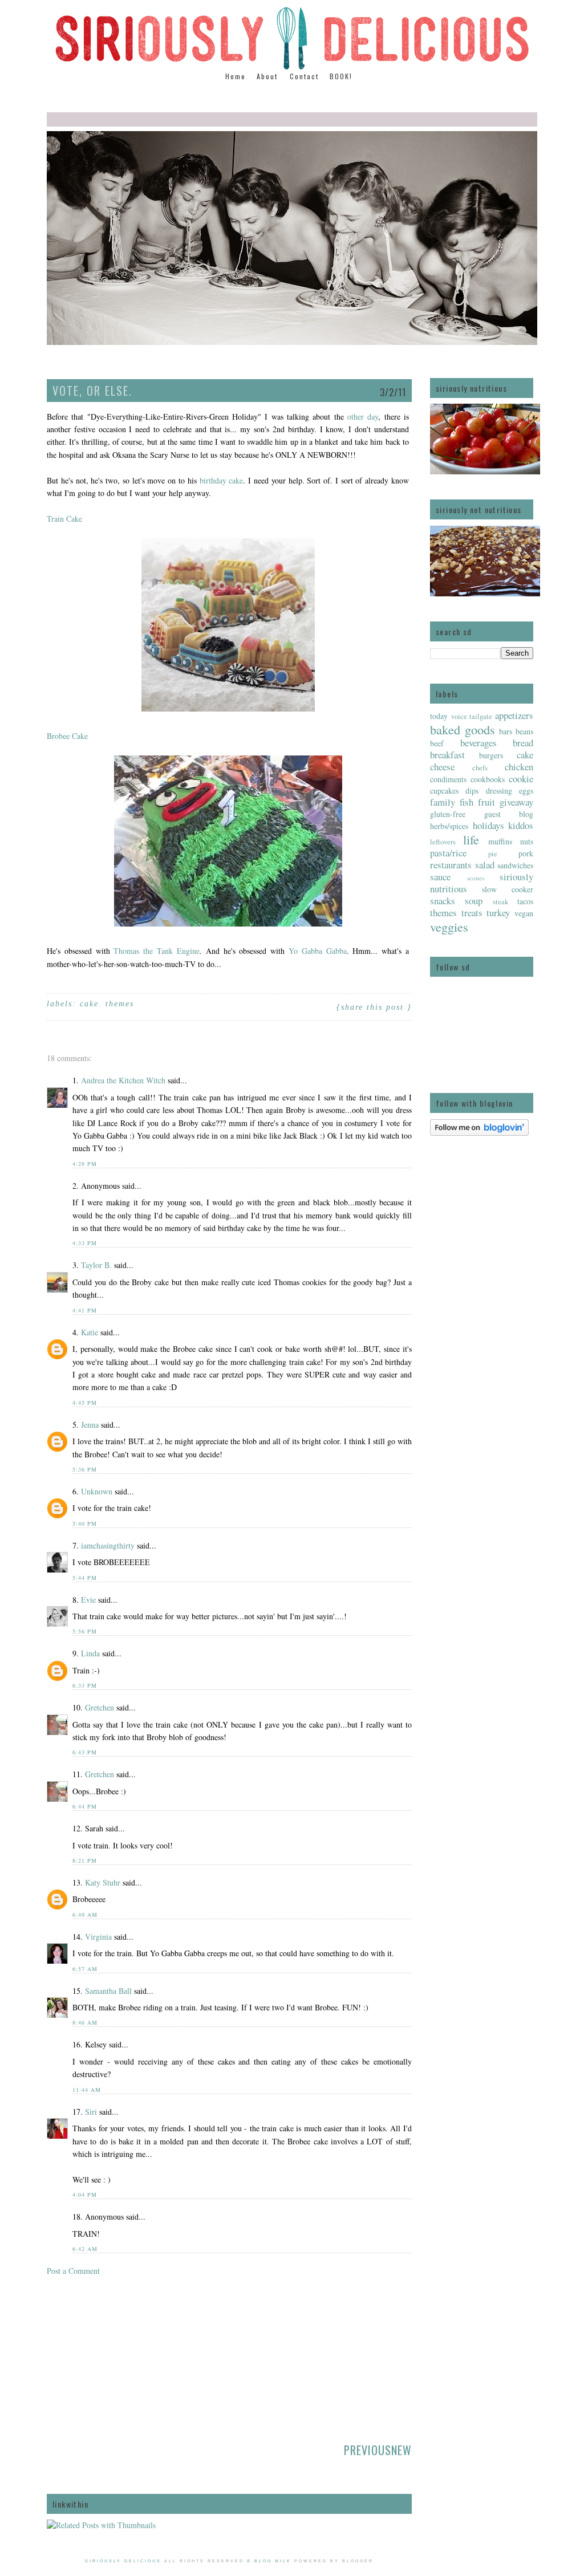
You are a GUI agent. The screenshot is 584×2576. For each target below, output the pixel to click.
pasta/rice (448, 853)
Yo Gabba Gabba (318, 951)
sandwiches (515, 865)
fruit (486, 802)
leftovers (443, 842)
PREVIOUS (368, 2450)
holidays (488, 825)
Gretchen (100, 1707)
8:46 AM (85, 2022)
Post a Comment (73, 2271)
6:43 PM (85, 1752)
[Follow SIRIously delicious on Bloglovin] (479, 1133)
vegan (524, 913)
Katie (90, 1332)
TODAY (439, 716)
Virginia (98, 1937)
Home (236, 76)
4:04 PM (85, 2195)
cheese (442, 767)
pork (526, 853)
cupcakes (444, 791)
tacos (525, 901)
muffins (500, 841)
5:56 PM (85, 1631)
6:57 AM (85, 1969)
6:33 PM (85, 1685)
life (471, 839)
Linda (90, 1653)
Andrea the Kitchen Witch (123, 1080)
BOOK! (341, 76)
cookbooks (488, 779)
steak (500, 902)
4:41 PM (85, 1310)
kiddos (521, 825)
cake (525, 755)
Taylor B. (96, 1265)
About (269, 76)
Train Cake (64, 519)
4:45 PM (85, 1403)
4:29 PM (85, 1164)
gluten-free (448, 814)
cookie (521, 779)
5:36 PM (85, 1469)
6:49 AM (85, 1915)
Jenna (90, 1425)
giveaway (516, 802)
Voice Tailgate (472, 716)
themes (443, 913)
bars (506, 731)
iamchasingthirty (108, 1545)
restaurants (451, 865)
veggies (449, 927)
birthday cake (222, 480)
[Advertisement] (132, 2356)
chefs (480, 768)
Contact (304, 76)
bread (523, 743)
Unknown (97, 1491)
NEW (401, 2450)
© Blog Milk (269, 2561)
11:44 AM (87, 2090)
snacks (443, 901)
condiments (448, 779)
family (443, 802)
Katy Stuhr (103, 1882)
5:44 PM (85, 1578)
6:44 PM (85, 1806)
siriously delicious (123, 2561)
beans (524, 731)
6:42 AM (85, 2249)
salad (485, 865)
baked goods (463, 729)
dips (472, 791)
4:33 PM (85, 1243)
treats (472, 913)
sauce (440, 877)
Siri (91, 2112)
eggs (526, 791)
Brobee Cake (67, 736)
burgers (491, 755)
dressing (499, 791)
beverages (478, 743)
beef (437, 743)
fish (467, 802)
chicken (519, 767)
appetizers (514, 715)
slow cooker (508, 889)
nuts (527, 841)
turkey (498, 913)
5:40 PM (85, 1523)
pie (493, 854)
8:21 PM (85, 1860)
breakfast (447, 755)
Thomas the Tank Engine (156, 951)
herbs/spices (449, 826)
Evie (88, 1600)
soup (474, 901)
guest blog (509, 814)
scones (476, 878)
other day (363, 417)
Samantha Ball (108, 1991)
